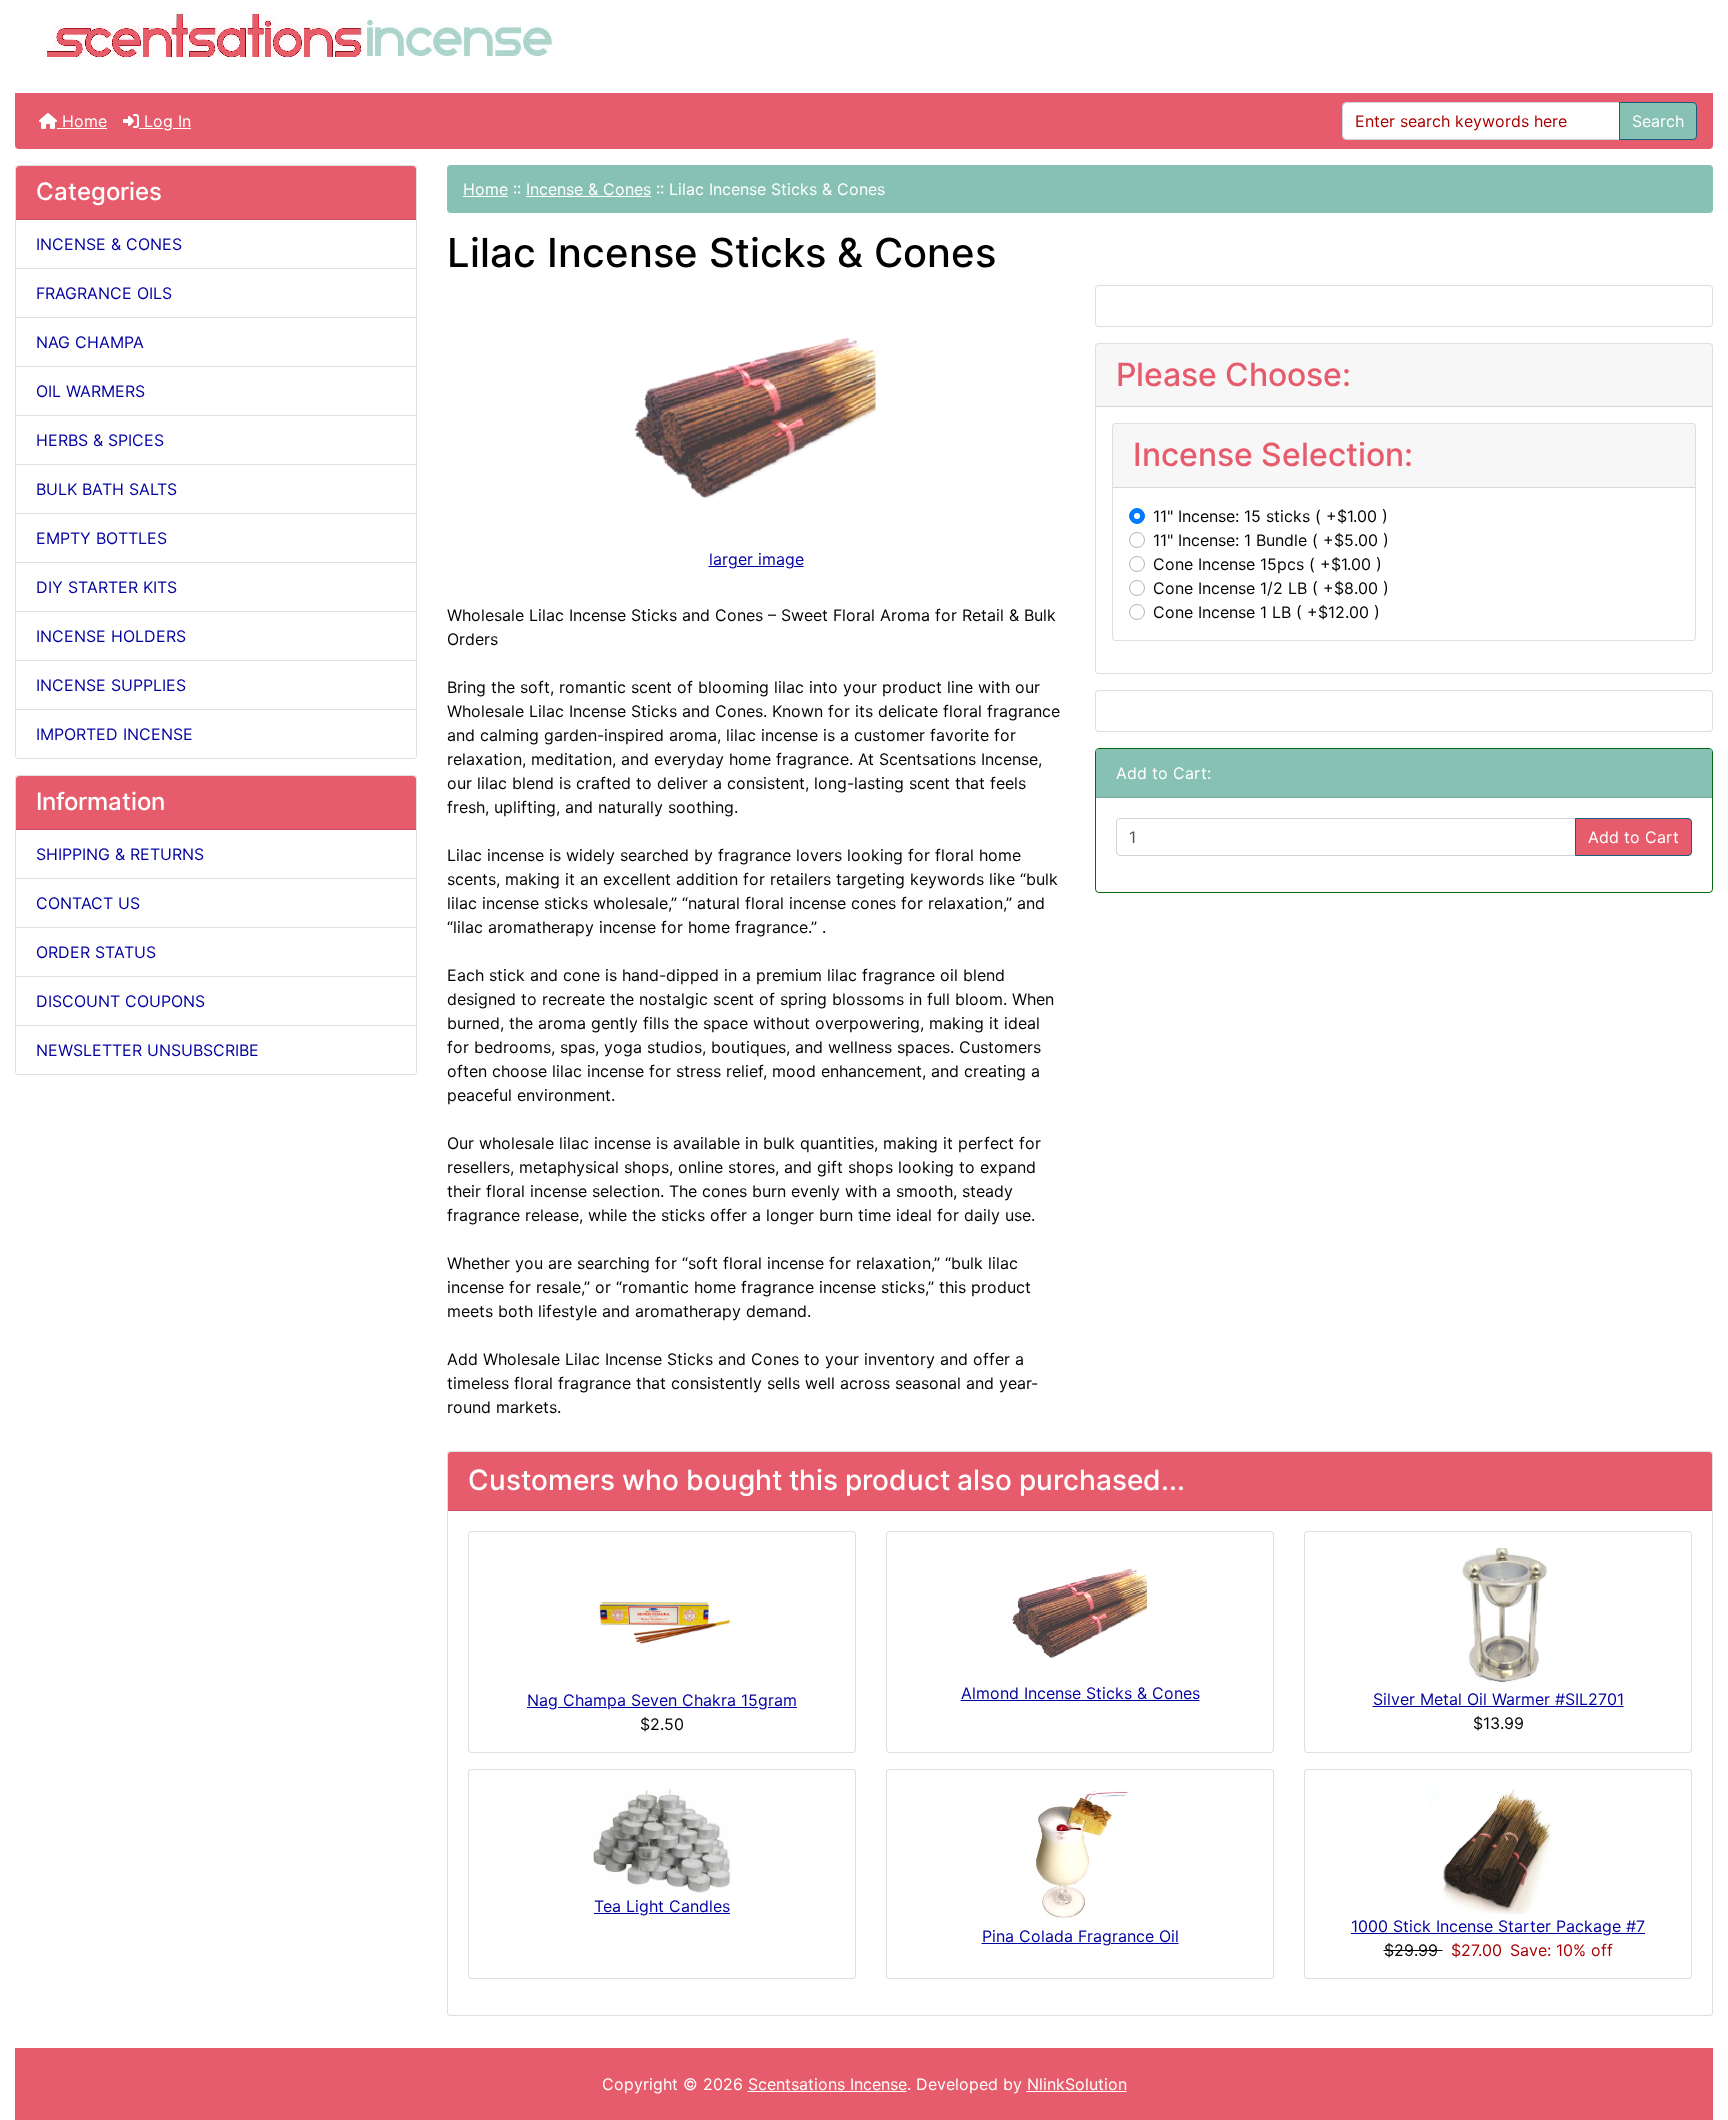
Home (82, 121)
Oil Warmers (90, 391)
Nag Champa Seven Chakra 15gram (662, 1700)
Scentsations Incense (827, 2084)
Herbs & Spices (100, 440)
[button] (1691, 2021)
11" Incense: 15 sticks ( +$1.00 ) (1270, 516)
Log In (165, 121)
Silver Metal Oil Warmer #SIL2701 (1498, 1699)
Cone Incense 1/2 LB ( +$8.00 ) (1271, 588)
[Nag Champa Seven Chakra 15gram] (662, 1616)
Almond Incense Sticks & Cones (1080, 1693)
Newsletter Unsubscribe (147, 1050)
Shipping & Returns (120, 854)
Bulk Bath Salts (106, 489)
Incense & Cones (588, 189)
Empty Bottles (101, 538)
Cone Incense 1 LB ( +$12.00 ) (1266, 612)
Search (1658, 121)
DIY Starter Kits (106, 587)
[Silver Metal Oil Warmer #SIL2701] (1498, 1616)
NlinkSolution (1077, 2084)
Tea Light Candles (662, 1906)
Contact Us (88, 903)
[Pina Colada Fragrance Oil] (1080, 1853)
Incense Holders (111, 636)
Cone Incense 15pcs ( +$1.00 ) (1267, 564)
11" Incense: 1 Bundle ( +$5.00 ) (1271, 540)
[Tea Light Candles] (662, 1838)
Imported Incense (114, 734)
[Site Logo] (298, 40)
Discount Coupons (120, 1001)
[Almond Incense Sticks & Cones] (1080, 1613)
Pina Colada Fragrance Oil (1080, 1936)
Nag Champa (90, 342)
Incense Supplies (111, 685)
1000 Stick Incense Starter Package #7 (1498, 1926)
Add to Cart (1633, 837)
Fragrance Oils (104, 293)
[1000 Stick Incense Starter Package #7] (1498, 1848)
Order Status (96, 952)
